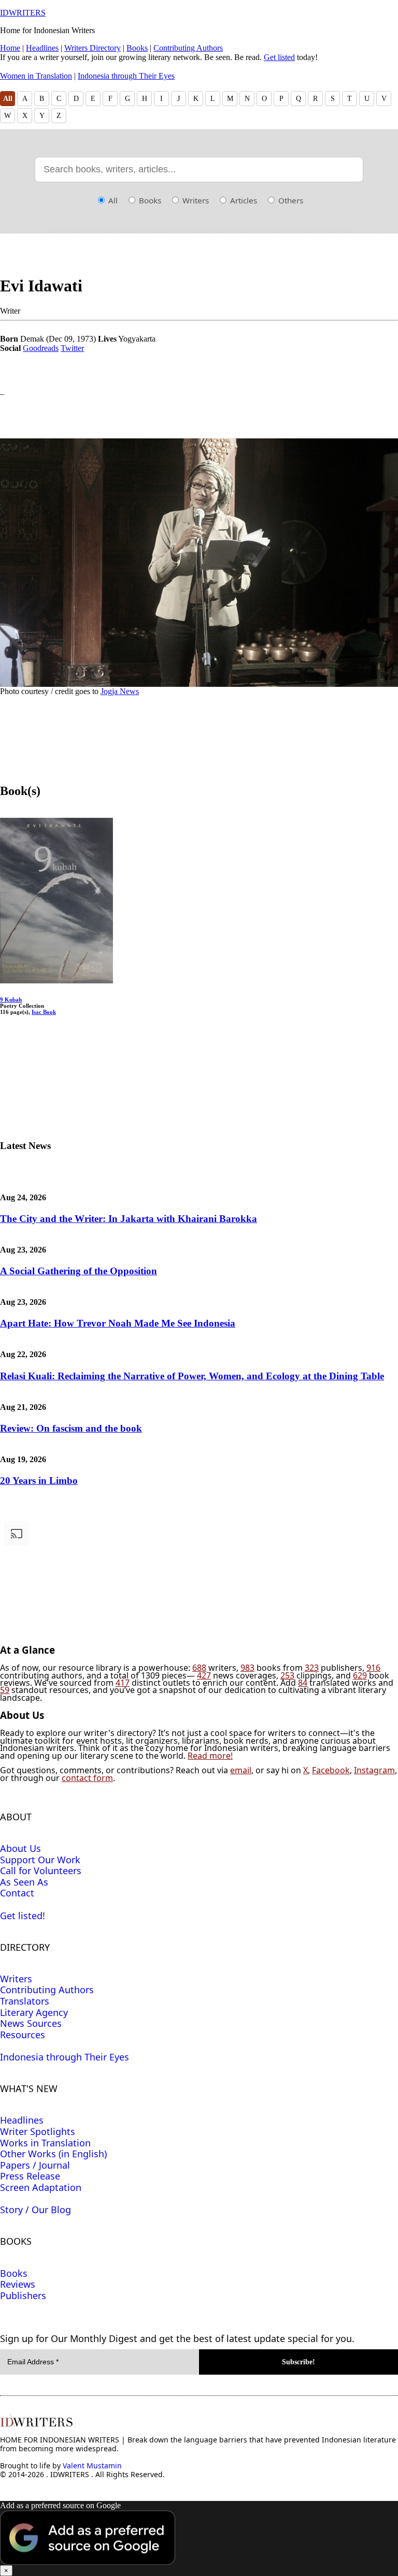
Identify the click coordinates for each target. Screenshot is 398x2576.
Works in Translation (45, 2143)
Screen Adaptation (41, 2187)
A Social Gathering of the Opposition (79, 1271)
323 (312, 1668)
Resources (23, 2035)
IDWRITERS (23, 13)
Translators (25, 2001)
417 (123, 1683)
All (8, 99)
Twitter (72, 348)
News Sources (31, 2023)
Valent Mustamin (92, 2465)
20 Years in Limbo (39, 1481)
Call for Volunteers (41, 1871)
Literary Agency (34, 2012)
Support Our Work (40, 1860)
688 (199, 1668)
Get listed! (23, 1916)
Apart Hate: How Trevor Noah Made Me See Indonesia (118, 1323)
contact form (87, 1778)
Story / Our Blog (35, 2210)
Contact (17, 1893)
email (241, 1770)
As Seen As (24, 1882)
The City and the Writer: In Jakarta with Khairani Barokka (129, 1219)
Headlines (42, 48)
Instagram (374, 1770)
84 (303, 1683)
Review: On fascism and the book (71, 1428)
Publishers (23, 2295)
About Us (20, 1848)
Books (137, 48)
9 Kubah (11, 999)
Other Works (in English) (53, 2154)
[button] (199, 2538)
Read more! (210, 1756)
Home (10, 48)
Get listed (279, 57)
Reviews (18, 2284)
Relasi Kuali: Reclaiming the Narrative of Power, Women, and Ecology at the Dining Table (192, 1376)
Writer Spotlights (38, 2131)
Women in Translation (36, 76)
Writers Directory (93, 48)
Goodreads (41, 348)
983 (247, 1668)
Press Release (30, 2176)
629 (360, 1675)
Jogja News (120, 691)
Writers (195, 200)
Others (290, 200)
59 (5, 1690)
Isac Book (44, 1012)
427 (204, 1675)
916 (373, 1668)
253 (287, 1675)
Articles (243, 200)
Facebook (331, 1770)
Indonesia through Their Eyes (126, 76)
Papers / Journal (35, 2165)
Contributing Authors (188, 48)
